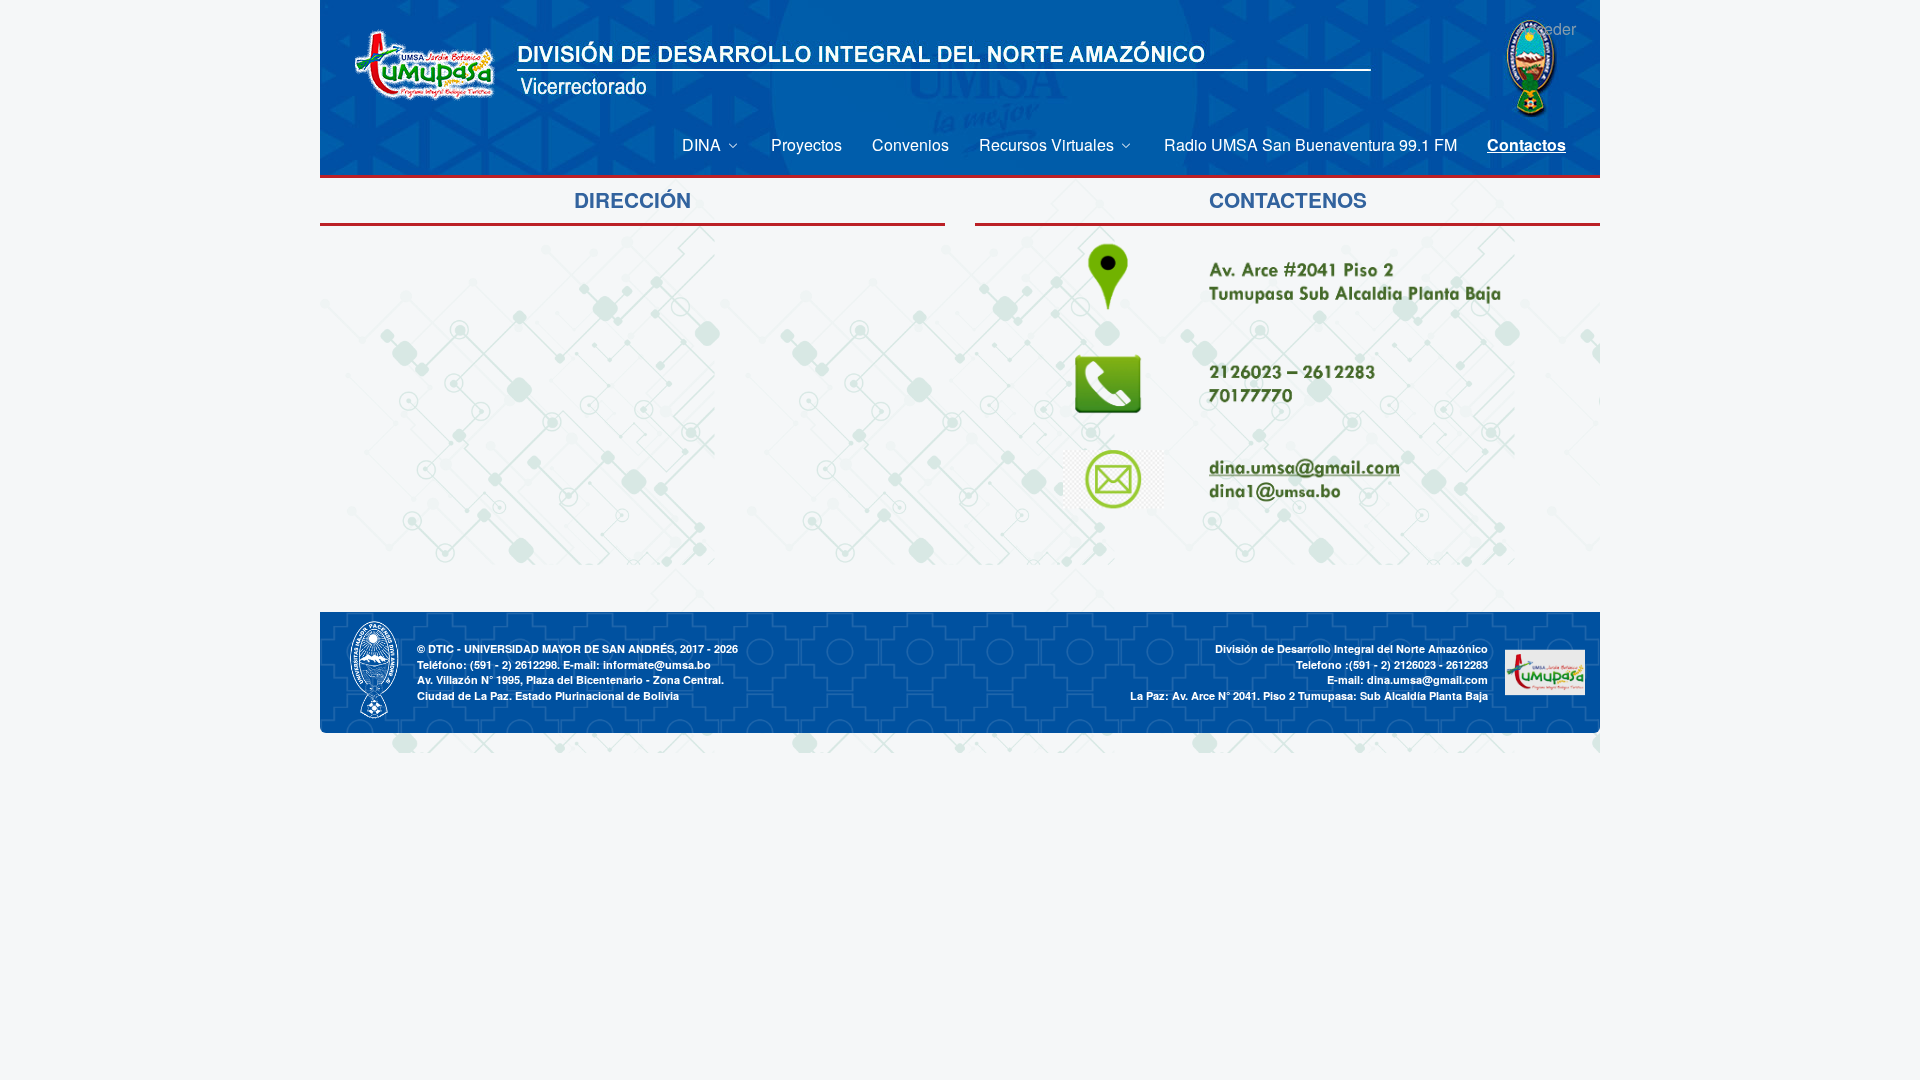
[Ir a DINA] (425, 67)
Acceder (1546, 28)
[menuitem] (711, 144)
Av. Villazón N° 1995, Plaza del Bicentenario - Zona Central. (570, 679)
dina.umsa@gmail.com (1427, 679)
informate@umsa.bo (657, 664)
